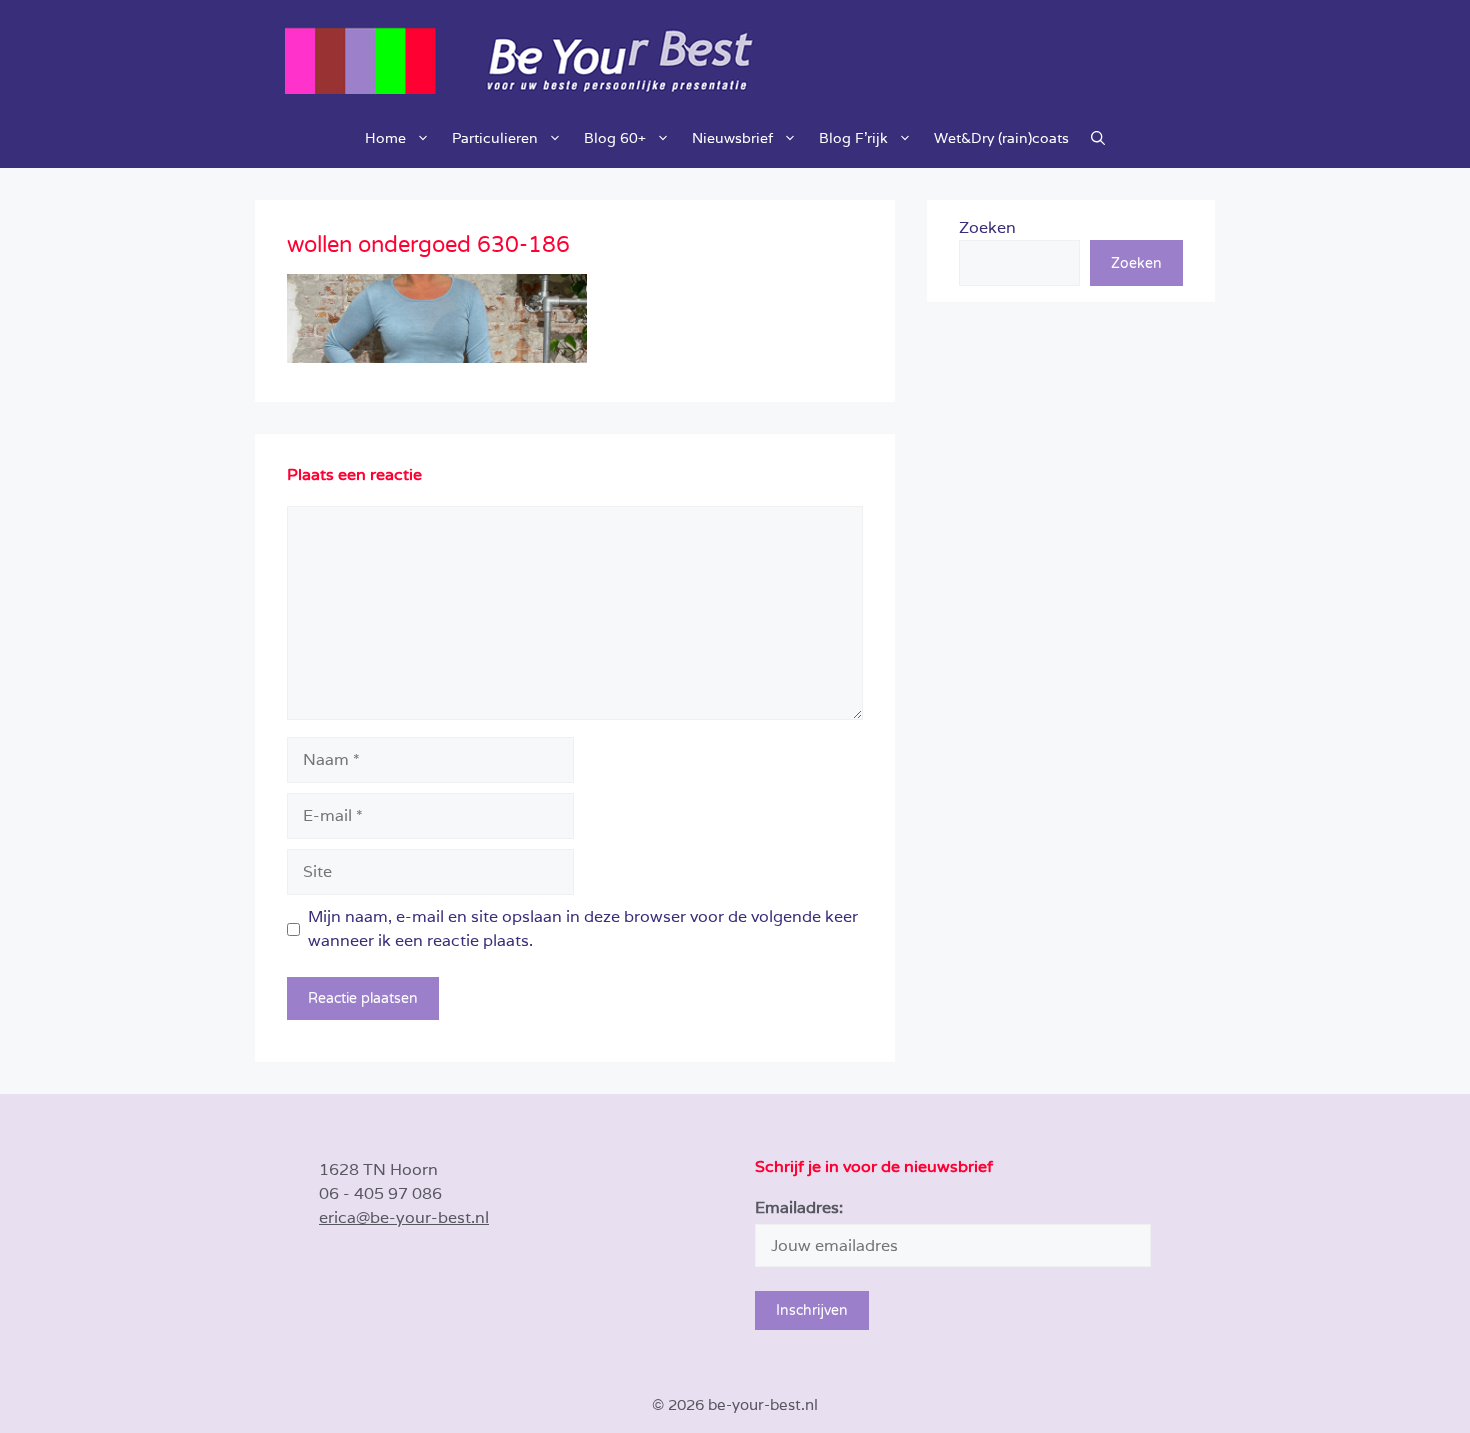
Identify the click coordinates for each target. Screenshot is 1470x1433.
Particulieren (495, 138)
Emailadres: (799, 1207)
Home (385, 138)
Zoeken (987, 227)
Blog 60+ (615, 138)
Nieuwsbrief (732, 138)
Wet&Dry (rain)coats (1001, 138)
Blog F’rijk (853, 138)
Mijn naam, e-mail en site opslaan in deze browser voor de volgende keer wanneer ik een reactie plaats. (583, 928)
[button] (1098, 138)
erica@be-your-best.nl (404, 1217)
